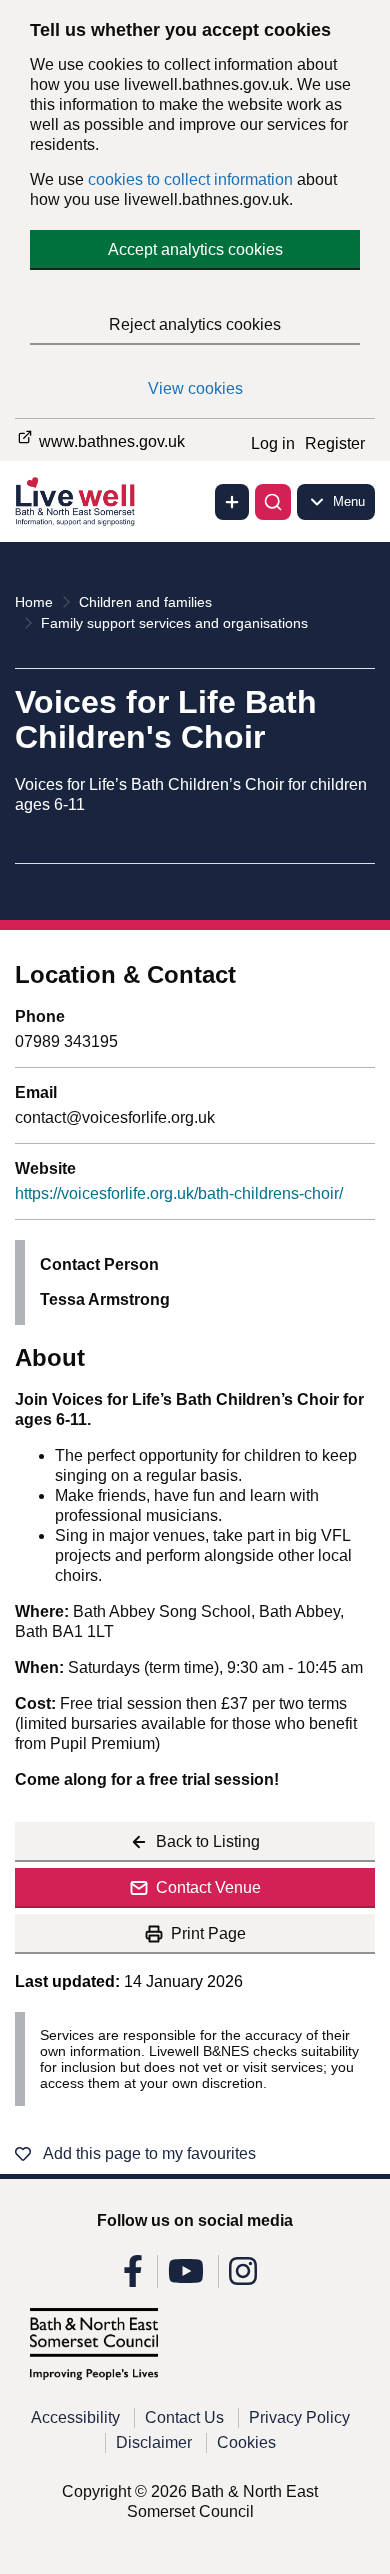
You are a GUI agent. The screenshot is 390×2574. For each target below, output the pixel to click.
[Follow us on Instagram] (243, 2277)
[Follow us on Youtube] (186, 2277)
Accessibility (75, 2417)
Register (335, 443)
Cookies (246, 2442)
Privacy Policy (299, 2417)
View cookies (195, 388)
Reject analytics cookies (195, 324)
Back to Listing (208, 1841)
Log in (273, 443)
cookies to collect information (190, 179)
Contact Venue (208, 1887)
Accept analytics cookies (195, 249)
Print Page (208, 1933)
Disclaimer (154, 2442)
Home (34, 602)
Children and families (145, 602)
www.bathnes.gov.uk (110, 441)
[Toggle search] (273, 502)
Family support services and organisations (174, 623)
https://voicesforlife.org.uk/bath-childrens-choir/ (179, 1193)
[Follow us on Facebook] (133, 2277)
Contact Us (184, 2417)
